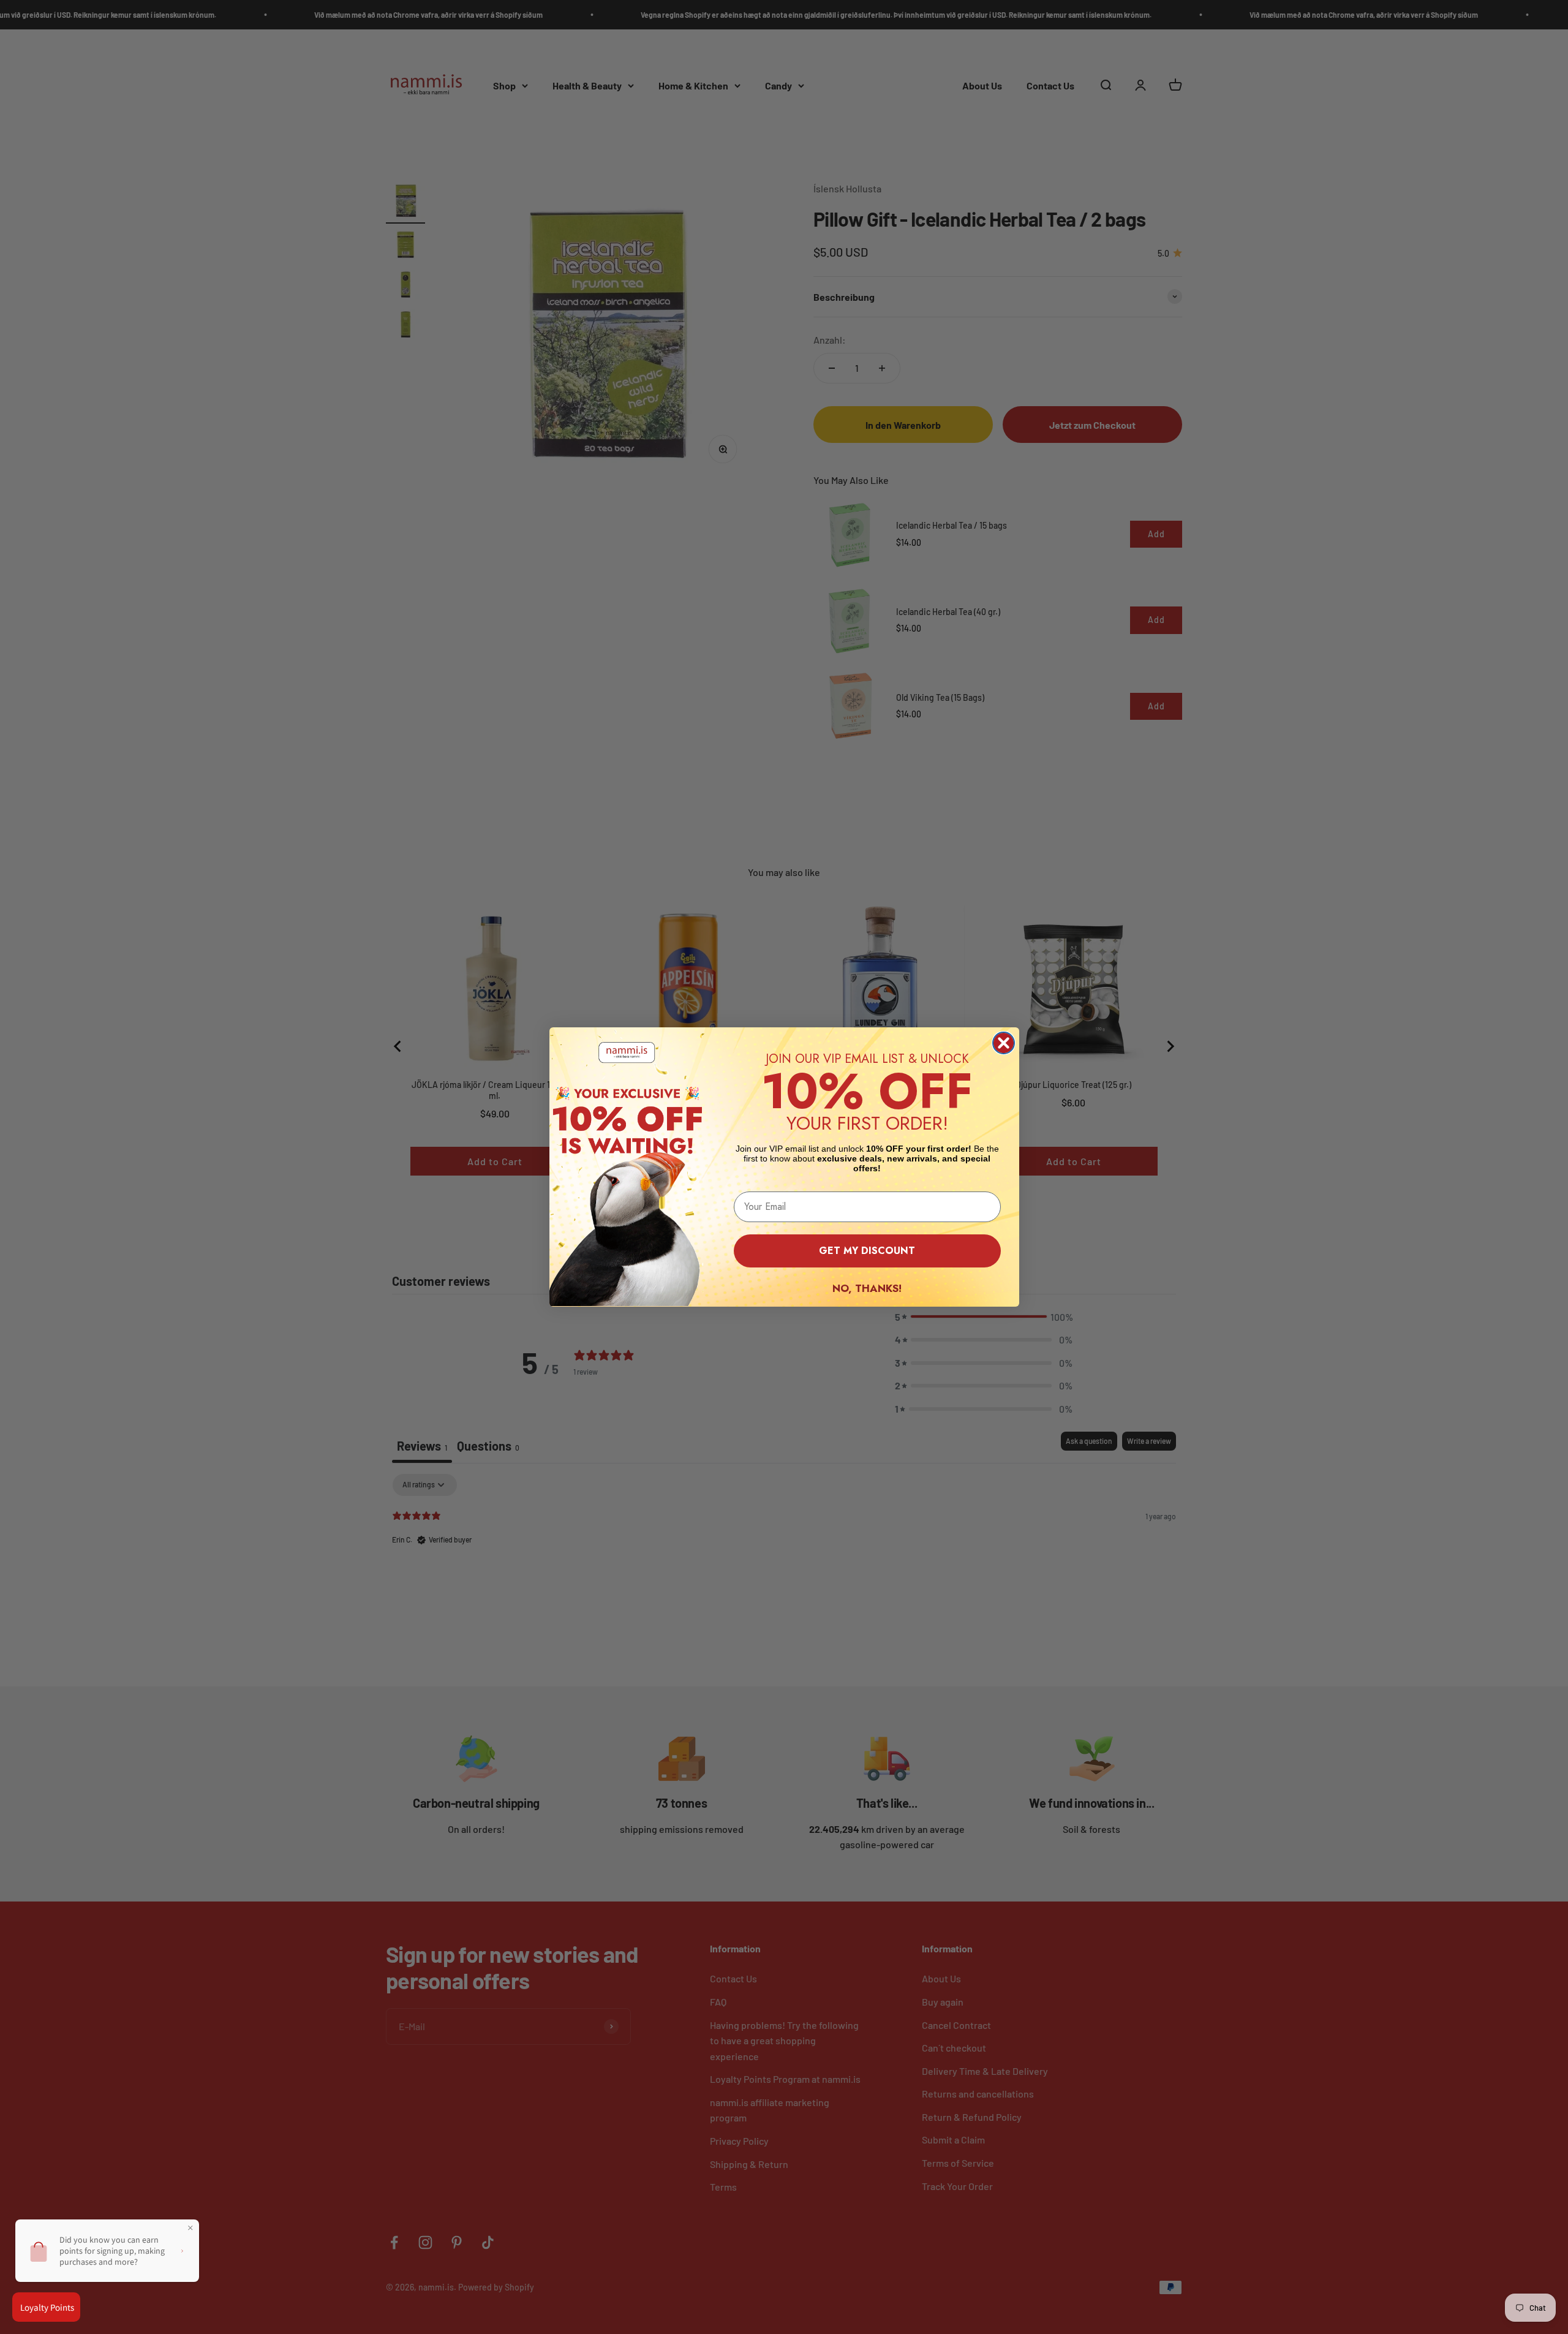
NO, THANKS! (867, 1288)
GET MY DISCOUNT (867, 1251)
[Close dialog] (1004, 1043)
